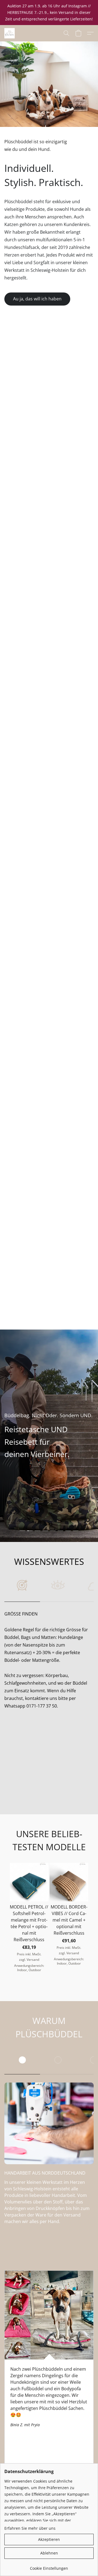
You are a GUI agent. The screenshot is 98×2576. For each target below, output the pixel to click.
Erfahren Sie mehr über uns (30, 2528)
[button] (10, 33)
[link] (49, 2566)
